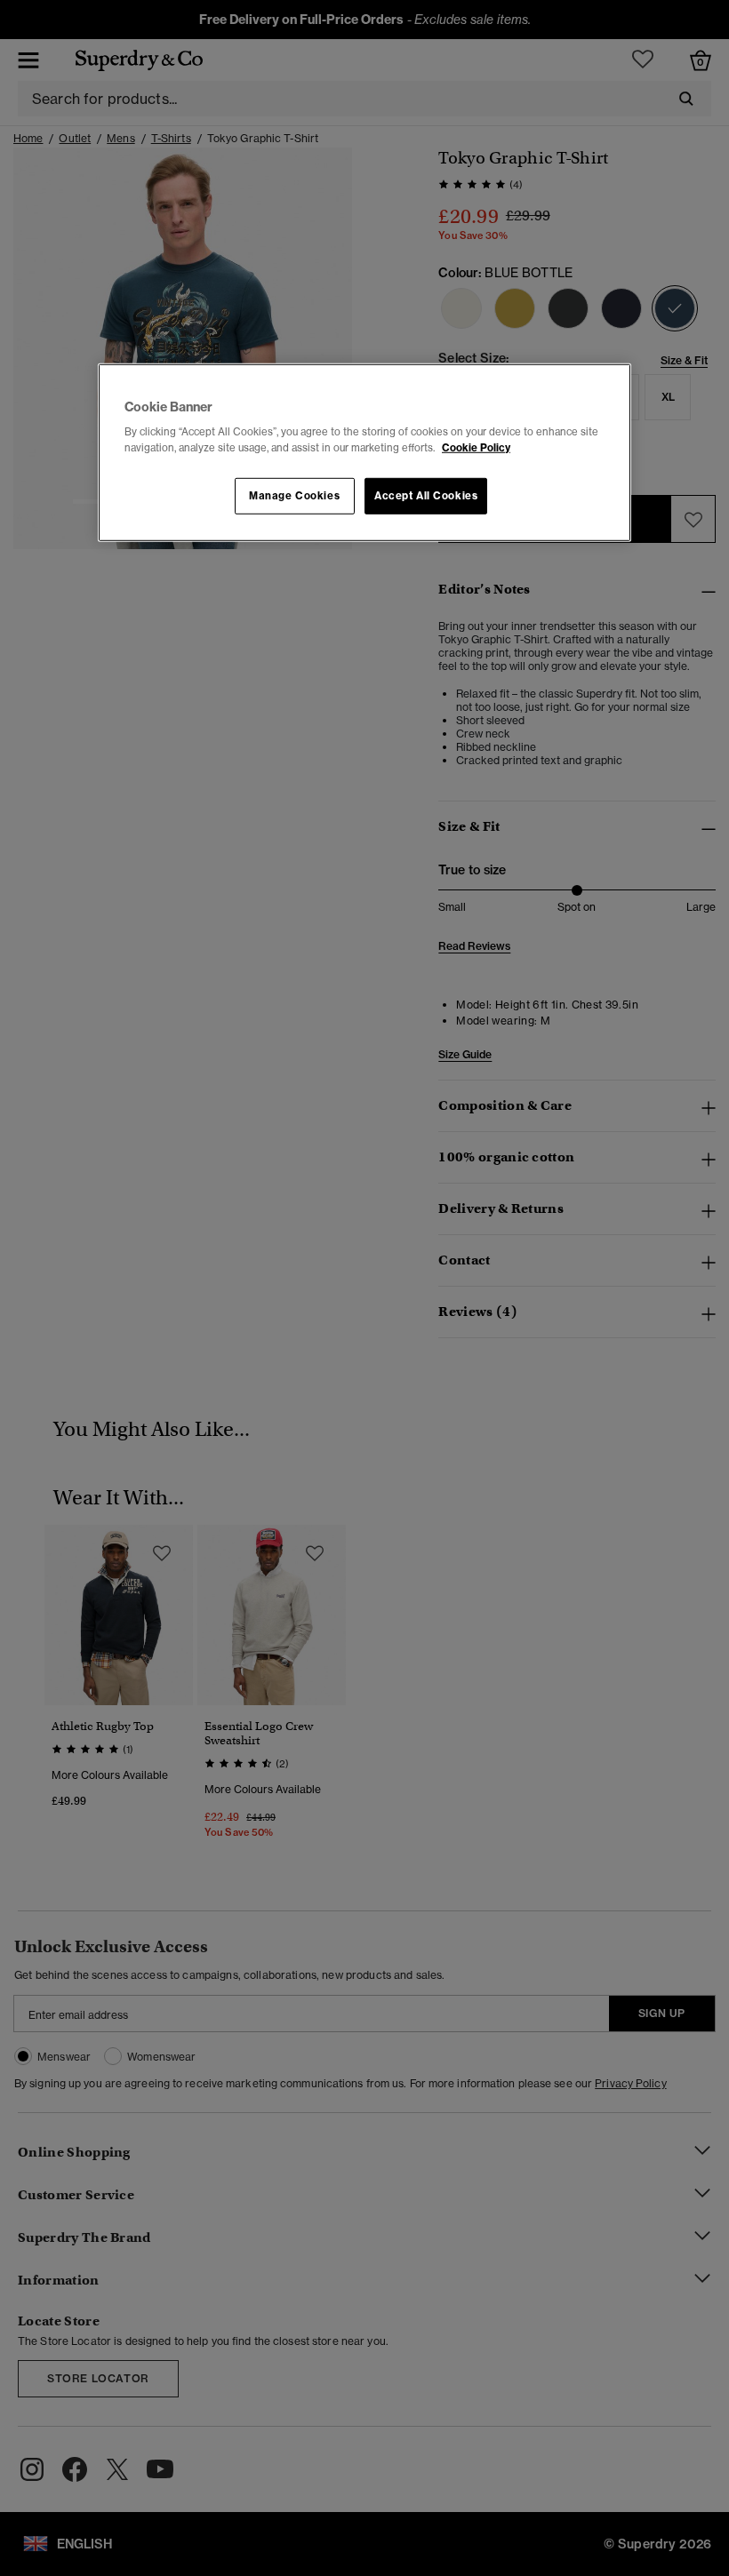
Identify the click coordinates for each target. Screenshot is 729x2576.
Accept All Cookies (426, 495)
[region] (364, 453)
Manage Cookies (294, 495)
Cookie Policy (476, 447)
